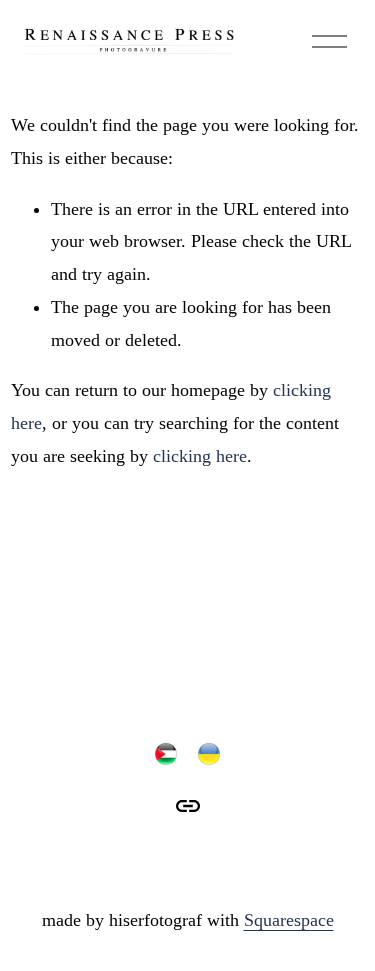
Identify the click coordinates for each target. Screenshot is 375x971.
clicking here (200, 456)
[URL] (188, 806)
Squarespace (289, 920)
